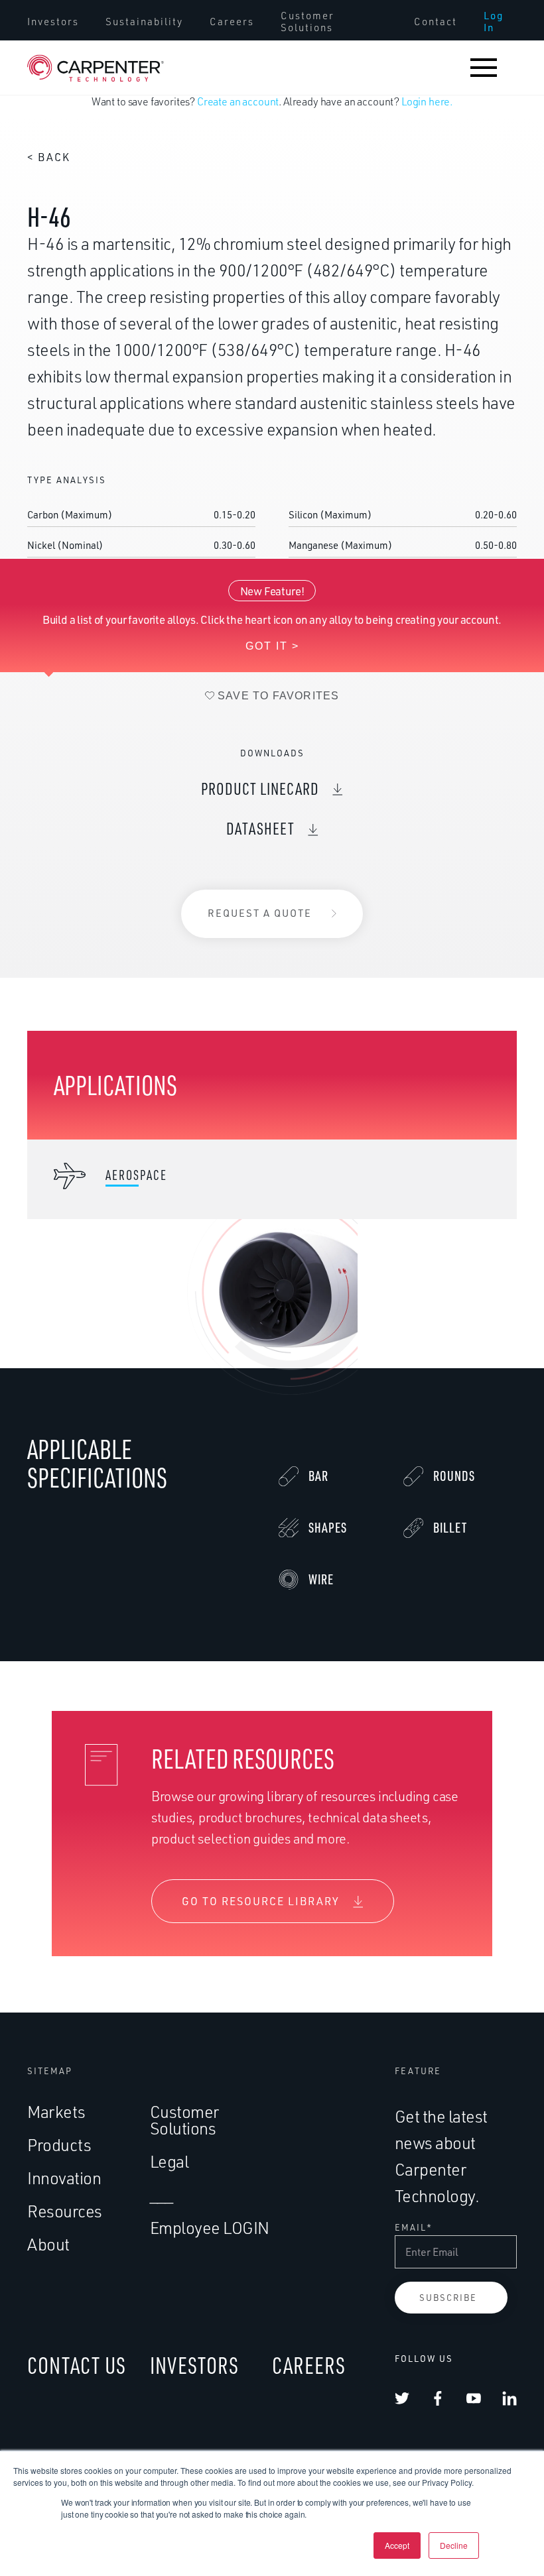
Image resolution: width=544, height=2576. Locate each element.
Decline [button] (454, 2545)
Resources (65, 2211)
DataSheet (260, 828)
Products (59, 2145)
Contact (436, 22)
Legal (170, 2161)
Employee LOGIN (210, 2228)
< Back (49, 157)
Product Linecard (260, 789)
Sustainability (144, 22)
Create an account (238, 101)
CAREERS (309, 2365)
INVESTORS (194, 2365)
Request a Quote (260, 913)
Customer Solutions (307, 22)
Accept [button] (397, 2545)
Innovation (64, 2178)
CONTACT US (77, 2365)
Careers (232, 22)
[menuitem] (53, 22)
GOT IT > (272, 646)
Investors (53, 22)
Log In (494, 22)
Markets (56, 2112)
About (48, 2244)
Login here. (427, 101)
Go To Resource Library (261, 1901)
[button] (484, 68)
